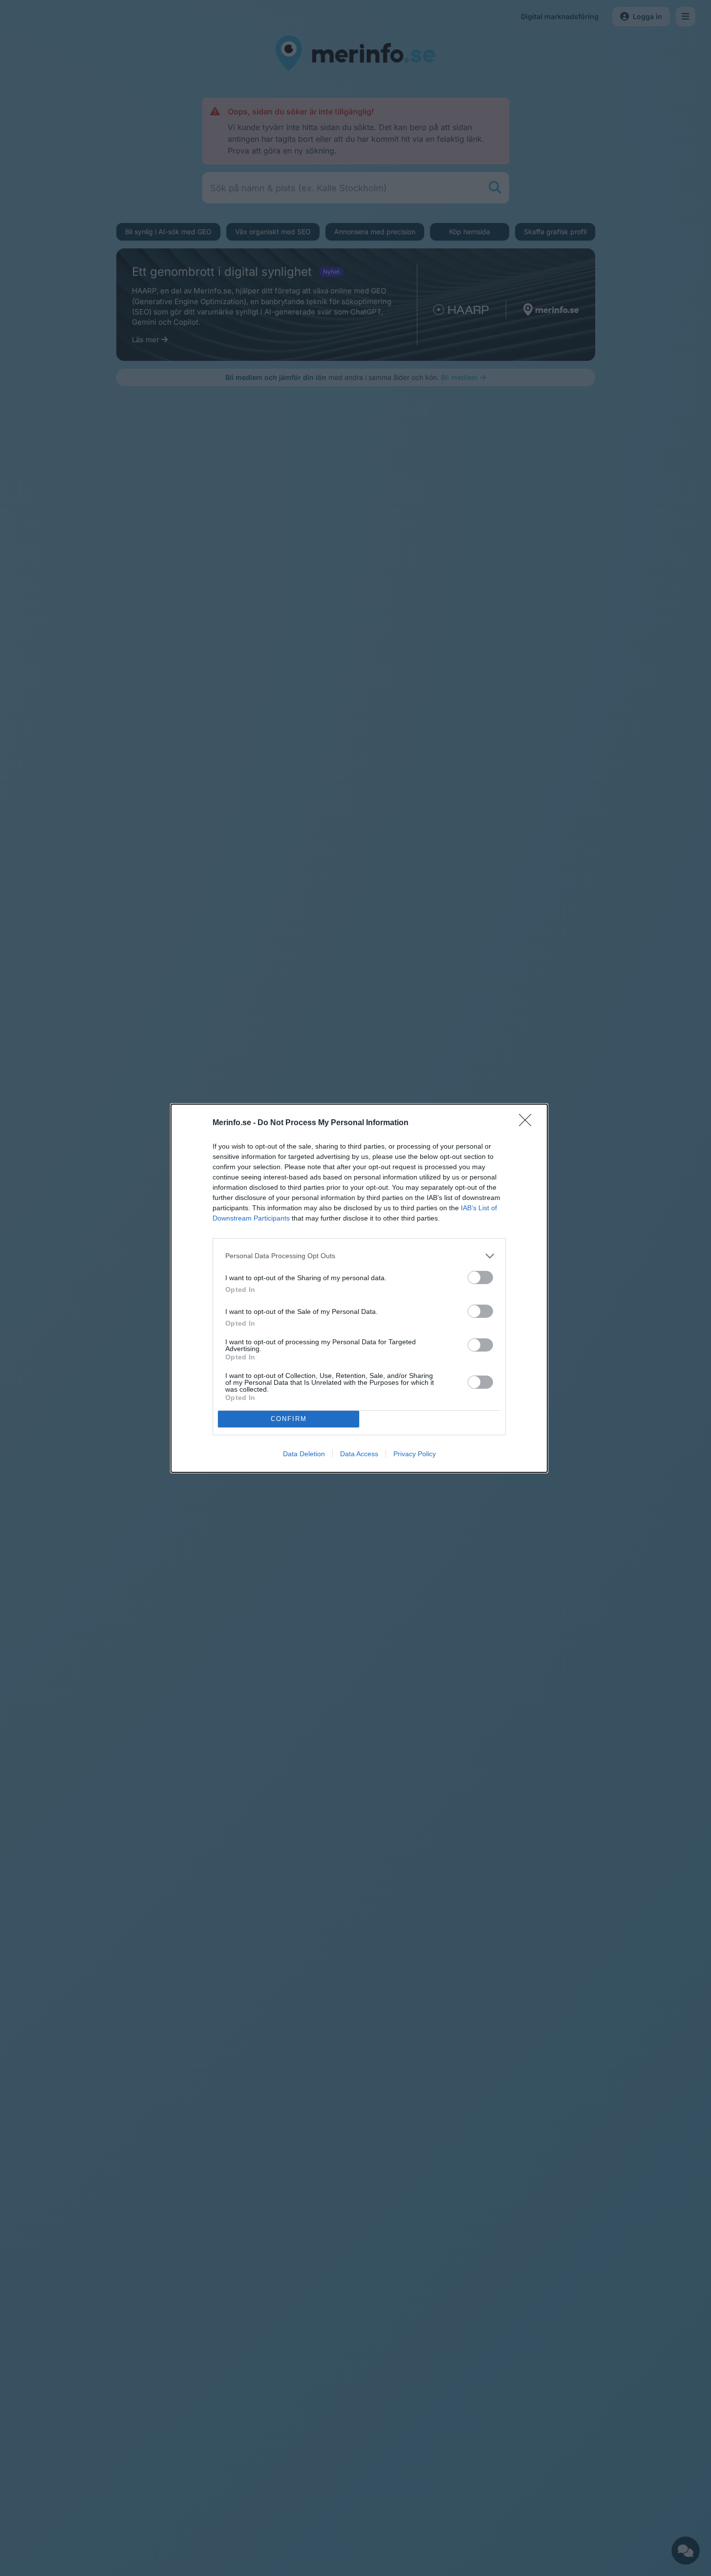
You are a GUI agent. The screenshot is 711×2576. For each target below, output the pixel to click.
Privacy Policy (415, 1454)
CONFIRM (289, 1419)
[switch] (480, 1277)
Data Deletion (304, 1454)
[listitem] (359, 1256)
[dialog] (359, 1288)
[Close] (528, 1123)
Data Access (359, 1454)
